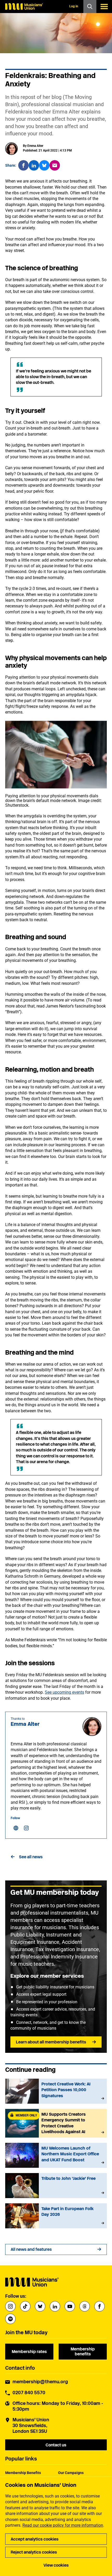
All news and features (31, 2249)
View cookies (56, 2565)
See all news (31, 1857)
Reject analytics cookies (34, 2552)
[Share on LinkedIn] (34, 165)
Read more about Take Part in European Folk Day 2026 (56, 2216)
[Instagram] (26, 1828)
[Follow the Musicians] (10, 2306)
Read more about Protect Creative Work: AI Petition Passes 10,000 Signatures (56, 2091)
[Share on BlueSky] (44, 165)
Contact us (56, 2445)
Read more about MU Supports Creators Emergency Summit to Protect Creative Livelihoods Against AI (56, 2123)
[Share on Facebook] (23, 165)
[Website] (16, 1828)
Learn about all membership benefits (51, 2042)
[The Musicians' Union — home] (24, 7)
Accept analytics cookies (35, 2539)
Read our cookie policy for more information (63, 2525)
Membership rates (29, 2352)
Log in (74, 6)
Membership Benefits (23, 2473)
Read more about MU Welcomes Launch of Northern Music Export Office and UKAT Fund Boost (56, 2155)
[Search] (90, 7)
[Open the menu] (104, 7)
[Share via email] (55, 165)
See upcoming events (64, 1692)
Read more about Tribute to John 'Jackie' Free (56, 2186)
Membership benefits (83, 2351)
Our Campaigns (71, 2473)
